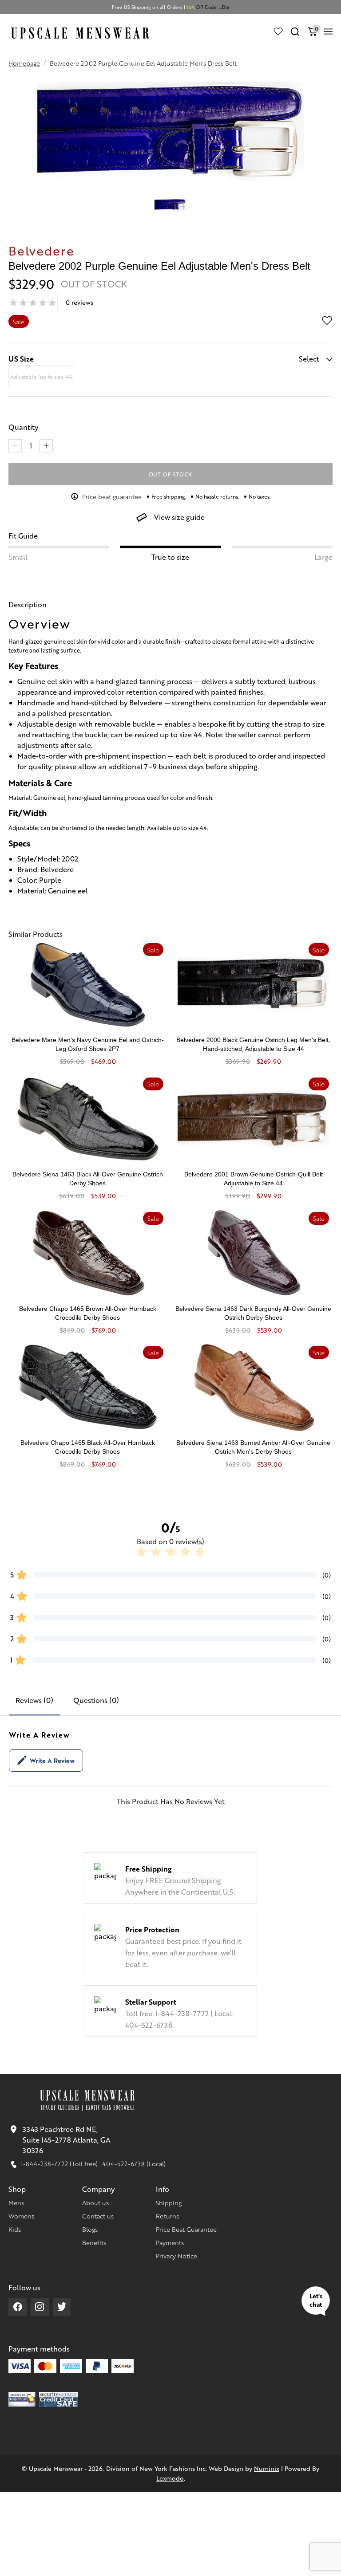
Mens (16, 2202)
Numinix (267, 2468)
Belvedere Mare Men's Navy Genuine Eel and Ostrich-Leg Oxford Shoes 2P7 (88, 1044)
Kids (15, 2229)
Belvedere (41, 250)
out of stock (171, 474)
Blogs (90, 2229)
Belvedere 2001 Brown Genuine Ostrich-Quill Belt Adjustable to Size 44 (254, 1179)
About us (95, 2202)
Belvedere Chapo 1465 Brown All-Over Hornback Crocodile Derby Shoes (88, 1313)
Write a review (52, 1760)
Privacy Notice (176, 2256)
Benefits (94, 2242)
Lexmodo (170, 2478)
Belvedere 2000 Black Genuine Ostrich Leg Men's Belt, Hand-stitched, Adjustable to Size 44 (253, 1044)
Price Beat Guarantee (186, 2229)
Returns (167, 2216)
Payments (170, 2242)
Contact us (98, 2216)
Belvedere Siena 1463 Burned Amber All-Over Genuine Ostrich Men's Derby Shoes (253, 1447)
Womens (21, 2216)
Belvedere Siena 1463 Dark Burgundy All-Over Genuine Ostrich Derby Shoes (253, 1313)
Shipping (169, 2202)
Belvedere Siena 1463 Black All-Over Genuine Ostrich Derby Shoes (88, 1179)
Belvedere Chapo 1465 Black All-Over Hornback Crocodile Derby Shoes (88, 1447)
